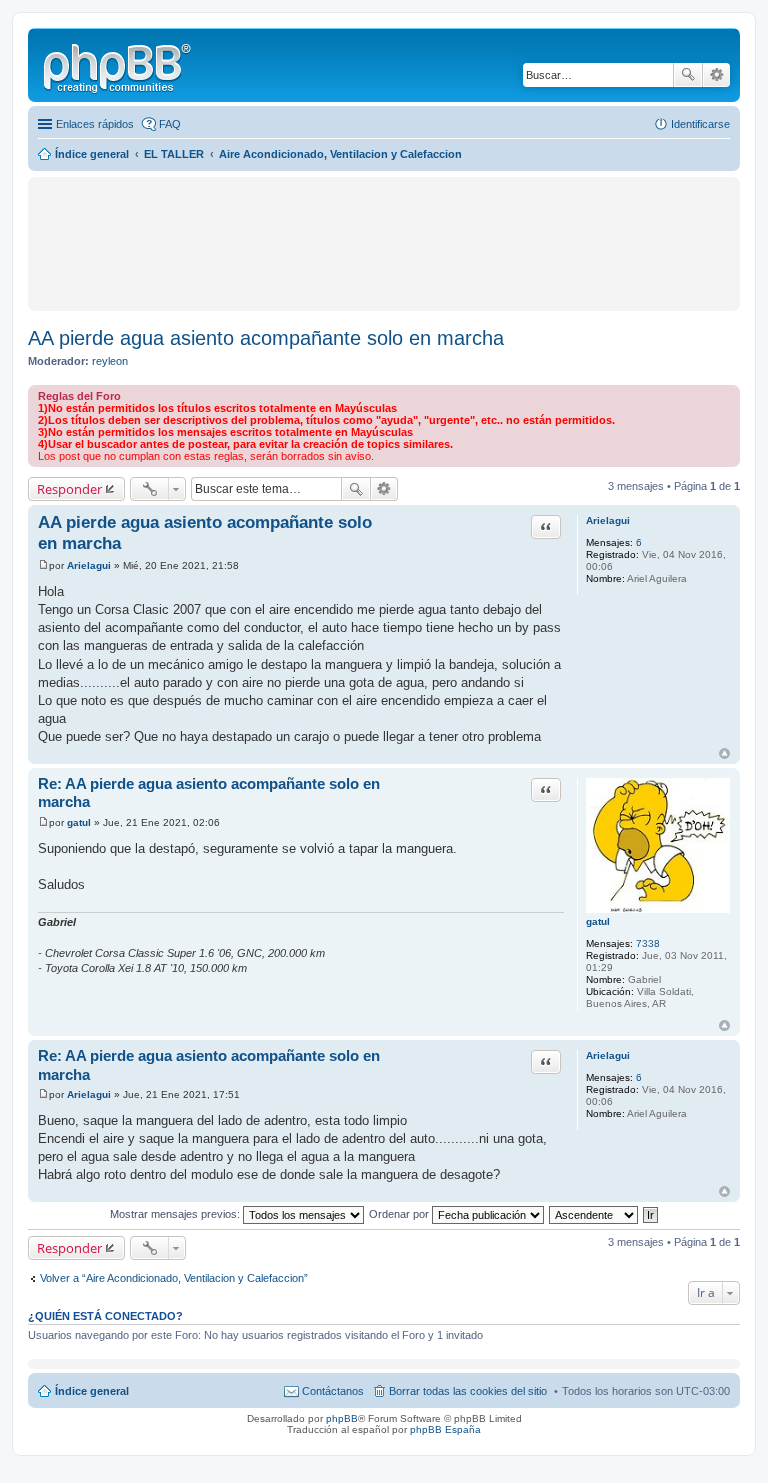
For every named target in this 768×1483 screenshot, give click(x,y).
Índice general (92, 1391)
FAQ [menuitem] (170, 124)
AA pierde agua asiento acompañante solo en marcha (266, 338)
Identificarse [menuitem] (700, 124)
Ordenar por (400, 1214)
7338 (648, 943)
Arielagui (608, 520)
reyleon (110, 361)
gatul (598, 921)
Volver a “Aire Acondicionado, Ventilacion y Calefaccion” (174, 1278)
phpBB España (445, 1429)
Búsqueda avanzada (716, 75)
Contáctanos (333, 1391)
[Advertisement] (266, 212)
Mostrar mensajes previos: (176, 1214)
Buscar (688, 75)
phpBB (342, 1418)
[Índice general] (119, 65)
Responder (69, 489)
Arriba (724, 753)
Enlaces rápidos (95, 124)
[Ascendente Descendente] (594, 1214)
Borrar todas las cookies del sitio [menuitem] (468, 1391)
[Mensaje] (43, 565)
